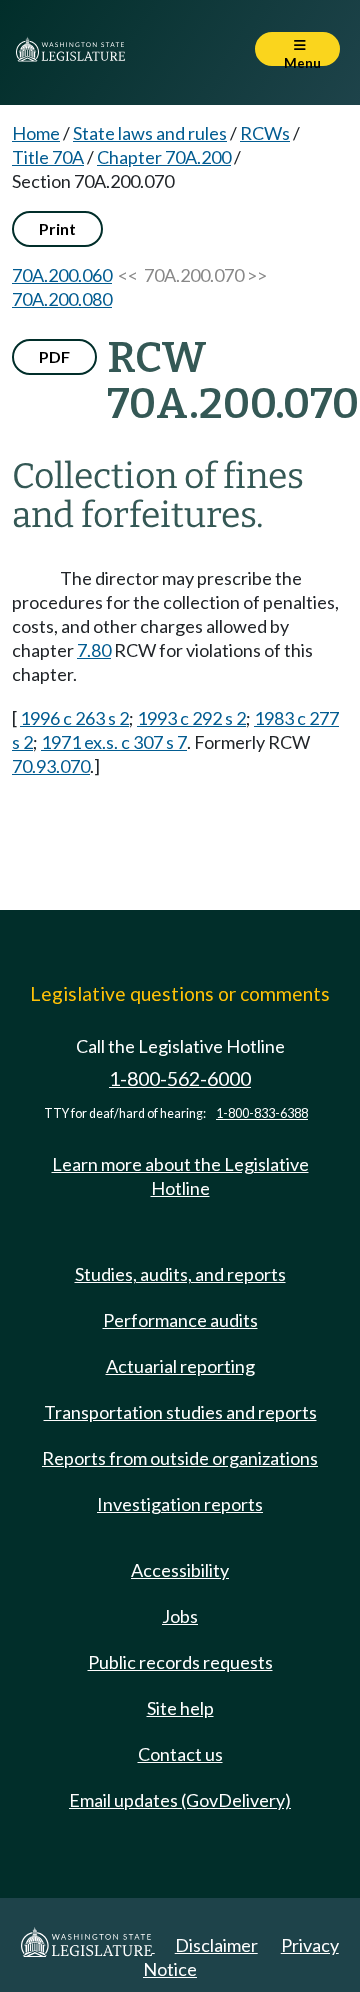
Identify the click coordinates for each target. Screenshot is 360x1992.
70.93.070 (51, 766)
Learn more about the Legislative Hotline (180, 1176)
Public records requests (180, 1662)
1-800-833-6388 (262, 1113)
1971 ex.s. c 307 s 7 (114, 742)
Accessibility (180, 1570)
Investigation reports (180, 1504)
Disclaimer (216, 1945)
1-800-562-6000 (180, 1078)
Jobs (180, 1616)
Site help (180, 1708)
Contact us (180, 1754)
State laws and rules (150, 133)
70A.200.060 (62, 275)
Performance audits (180, 1320)
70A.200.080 (62, 299)
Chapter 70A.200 (164, 157)
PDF (54, 356)
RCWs (265, 133)
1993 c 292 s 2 (191, 718)
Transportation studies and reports (180, 1412)
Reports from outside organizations (180, 1458)
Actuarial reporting (180, 1366)
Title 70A (48, 157)
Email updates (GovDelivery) (180, 1800)
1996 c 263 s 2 (74, 718)
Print (57, 228)
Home (36, 133)
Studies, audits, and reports (180, 1274)
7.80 (94, 650)
